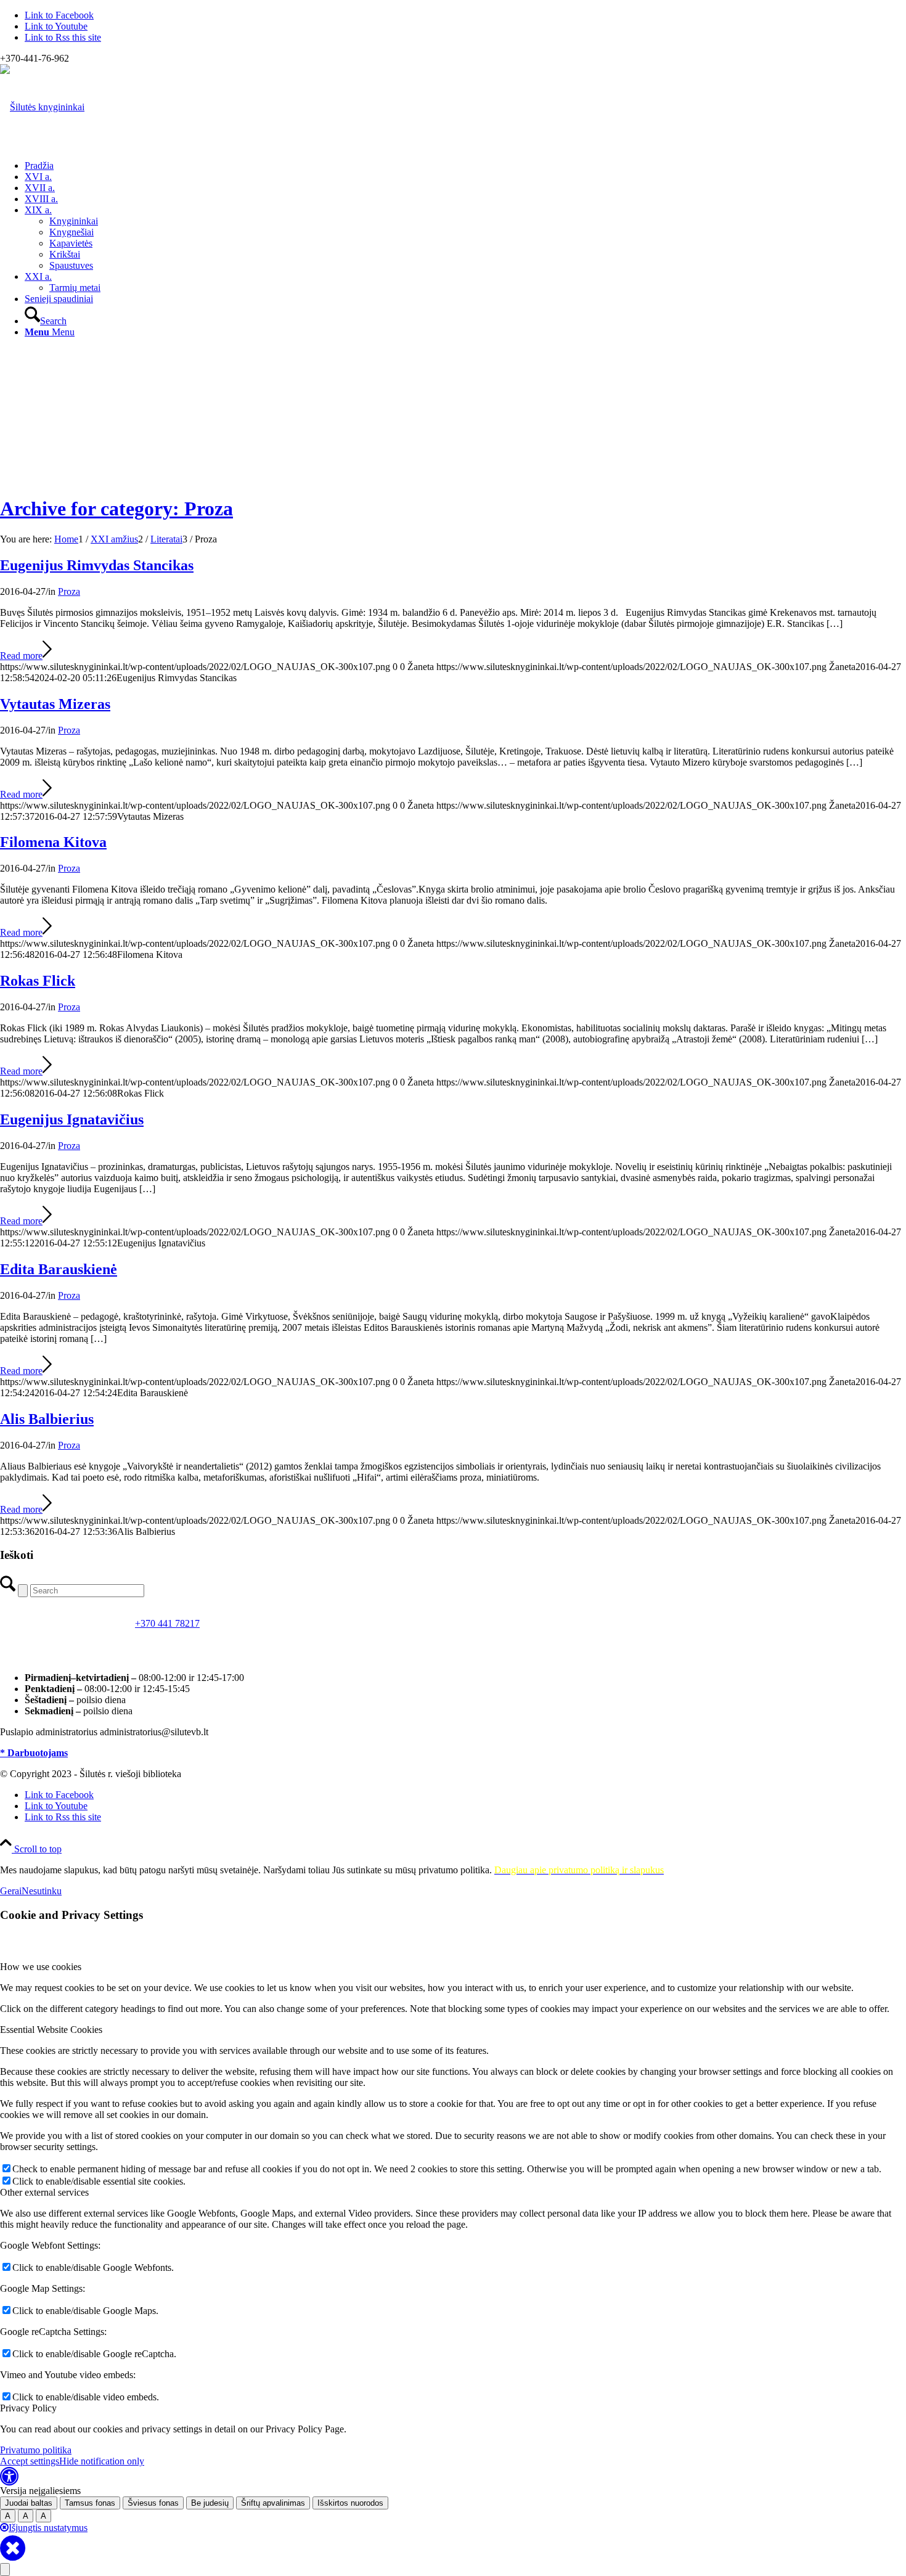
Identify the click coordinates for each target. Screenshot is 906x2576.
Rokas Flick (38, 981)
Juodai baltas (29, 2503)
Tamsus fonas (90, 2503)
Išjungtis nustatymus (48, 2528)
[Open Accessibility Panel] (5, 2570)
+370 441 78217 (167, 1623)
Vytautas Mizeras (55, 704)
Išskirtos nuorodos (350, 2503)
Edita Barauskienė (59, 1269)
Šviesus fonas (153, 2503)
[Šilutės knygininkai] (42, 107)
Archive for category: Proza (116, 509)
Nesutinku (42, 1891)
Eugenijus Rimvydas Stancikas (97, 565)
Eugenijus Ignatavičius (72, 1119)
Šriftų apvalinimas (273, 2503)
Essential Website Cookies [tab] (51, 2030)
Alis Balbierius (47, 1419)
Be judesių (210, 2503)
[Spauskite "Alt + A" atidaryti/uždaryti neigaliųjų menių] (9, 2480)
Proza (69, 591)
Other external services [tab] (44, 2192)
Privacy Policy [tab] (28, 2408)
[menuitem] (465, 166)
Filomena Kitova (53, 842)
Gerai (11, 1891)
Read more (21, 656)
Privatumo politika (36, 2450)
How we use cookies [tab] (41, 1967)
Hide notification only (102, 2461)
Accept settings (30, 2461)
